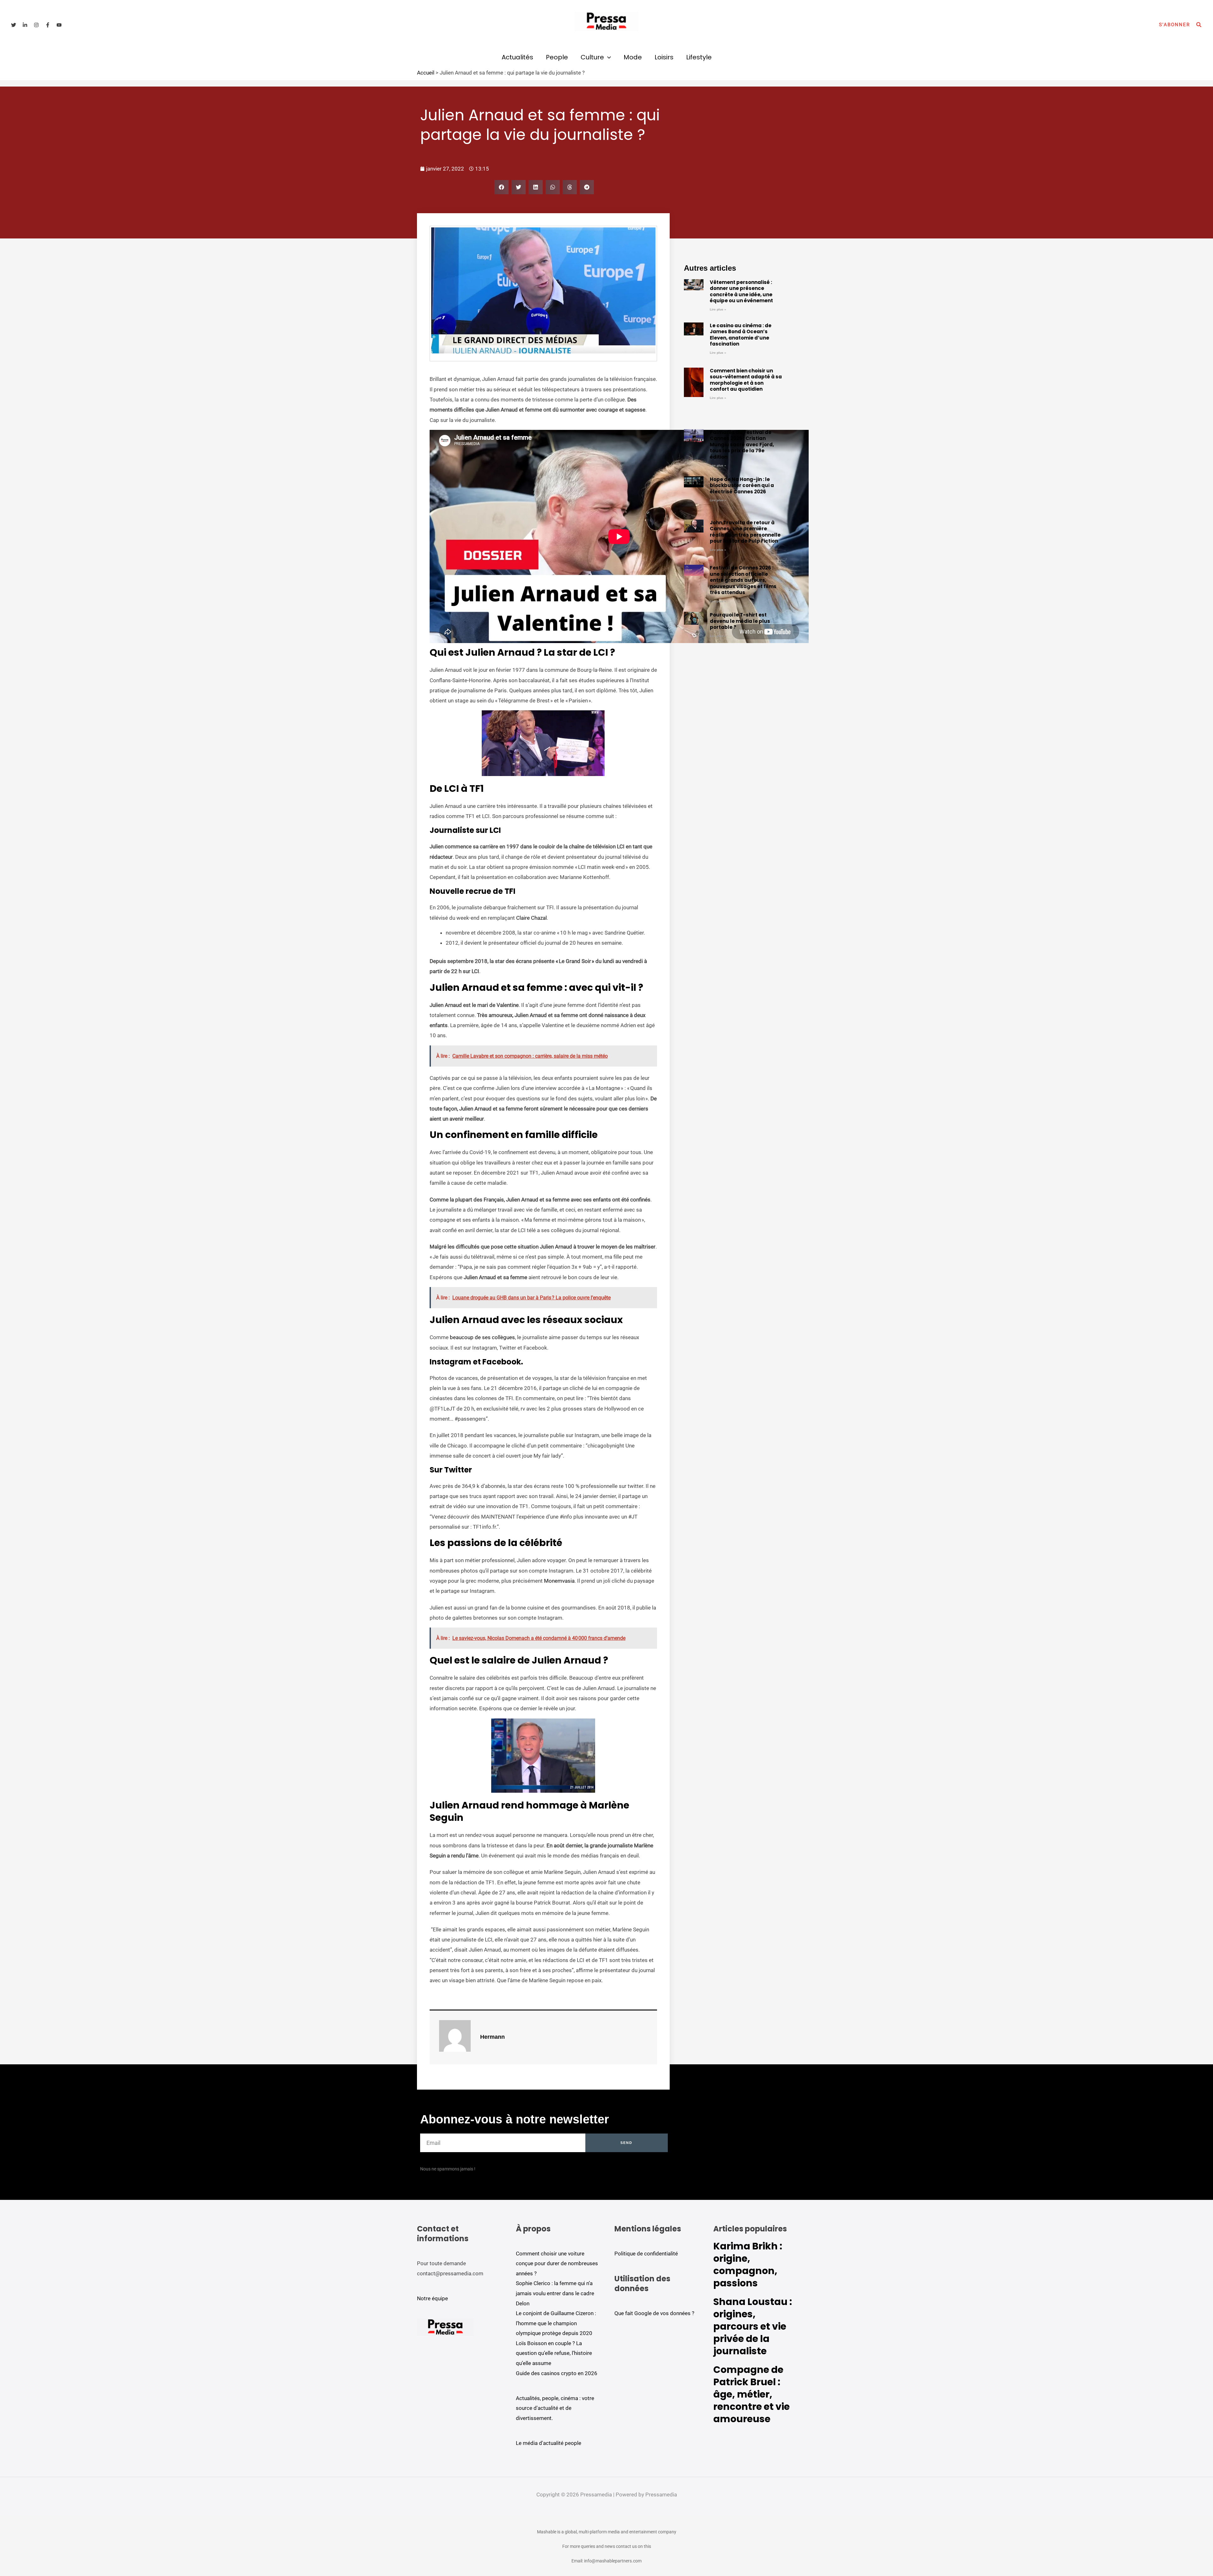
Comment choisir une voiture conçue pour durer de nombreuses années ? (557, 2263)
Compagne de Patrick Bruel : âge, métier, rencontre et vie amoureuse (751, 2394)
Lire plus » (718, 309)
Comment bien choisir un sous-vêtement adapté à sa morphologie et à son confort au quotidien (746, 380)
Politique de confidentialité (646, 2254)
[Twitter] (14, 25)
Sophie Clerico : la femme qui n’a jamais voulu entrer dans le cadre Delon (555, 2293)
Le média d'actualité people (549, 2443)
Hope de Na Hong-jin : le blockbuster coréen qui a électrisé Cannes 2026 (742, 485)
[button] (1174, 25)
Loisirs (664, 57)
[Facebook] (48, 25)
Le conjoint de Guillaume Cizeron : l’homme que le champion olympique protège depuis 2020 (556, 2323)
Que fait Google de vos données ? (654, 2313)
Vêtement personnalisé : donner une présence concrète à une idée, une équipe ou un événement (741, 292)
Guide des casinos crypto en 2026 (557, 2373)
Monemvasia (559, 1581)
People (557, 57)
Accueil (426, 73)
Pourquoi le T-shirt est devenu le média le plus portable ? (740, 621)
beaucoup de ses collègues (482, 1337)
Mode (633, 57)
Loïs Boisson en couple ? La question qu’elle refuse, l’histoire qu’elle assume (554, 2353)
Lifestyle (699, 57)
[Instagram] (36, 25)
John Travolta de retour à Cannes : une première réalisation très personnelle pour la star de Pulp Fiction (745, 532)
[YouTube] (59, 25)
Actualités (517, 57)
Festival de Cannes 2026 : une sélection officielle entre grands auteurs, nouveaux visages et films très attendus (743, 580)
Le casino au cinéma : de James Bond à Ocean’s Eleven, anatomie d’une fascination (741, 335)
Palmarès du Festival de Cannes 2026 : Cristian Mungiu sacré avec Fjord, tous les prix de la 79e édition (742, 445)
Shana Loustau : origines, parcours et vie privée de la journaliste (753, 2326)
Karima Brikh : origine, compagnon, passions (748, 2265)
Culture (592, 57)
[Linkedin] (25, 25)
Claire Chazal (531, 918)
